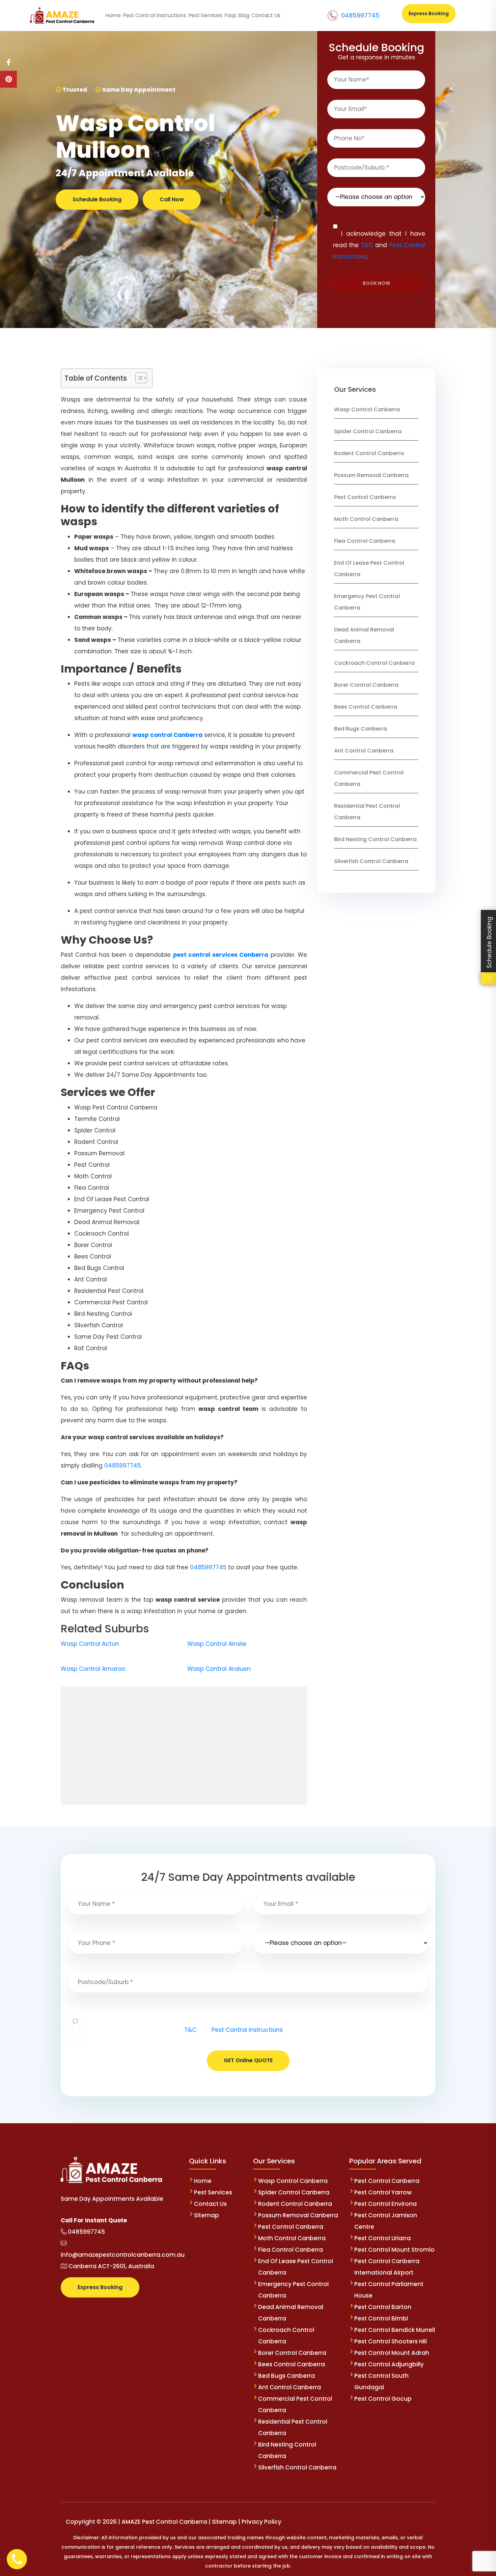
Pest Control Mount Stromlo (394, 2250)
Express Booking (429, 13)
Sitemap (206, 2215)
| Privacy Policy (260, 2522)
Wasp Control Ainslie (217, 1644)
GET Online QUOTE (248, 2060)
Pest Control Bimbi (381, 2318)
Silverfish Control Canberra (372, 861)
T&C (367, 245)
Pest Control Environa (385, 2204)
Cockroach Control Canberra (374, 663)
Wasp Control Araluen (219, 1669)
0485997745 (360, 15)
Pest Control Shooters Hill (391, 2341)
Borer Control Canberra (366, 685)
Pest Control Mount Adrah (392, 2353)
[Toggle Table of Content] (138, 378)
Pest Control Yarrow (383, 2192)
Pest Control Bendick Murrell (395, 2330)
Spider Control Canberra (368, 431)
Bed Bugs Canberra (361, 729)
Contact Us (210, 2204)
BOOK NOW (376, 283)
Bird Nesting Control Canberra (375, 839)
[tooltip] (8, 62)
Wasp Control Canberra (367, 409)
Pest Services (213, 2192)
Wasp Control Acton (90, 1644)
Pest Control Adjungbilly (389, 2364)
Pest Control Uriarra (382, 2238)
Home (203, 2181)
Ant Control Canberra (364, 751)
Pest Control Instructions (247, 2030)
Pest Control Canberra (365, 497)
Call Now (172, 199)
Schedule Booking (97, 199)
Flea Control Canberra (365, 541)
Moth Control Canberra (366, 519)
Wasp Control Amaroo (93, 1669)
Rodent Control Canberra (369, 453)
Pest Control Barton (383, 2307)
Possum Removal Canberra (371, 475)
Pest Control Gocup (383, 2399)
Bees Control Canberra (366, 707)
